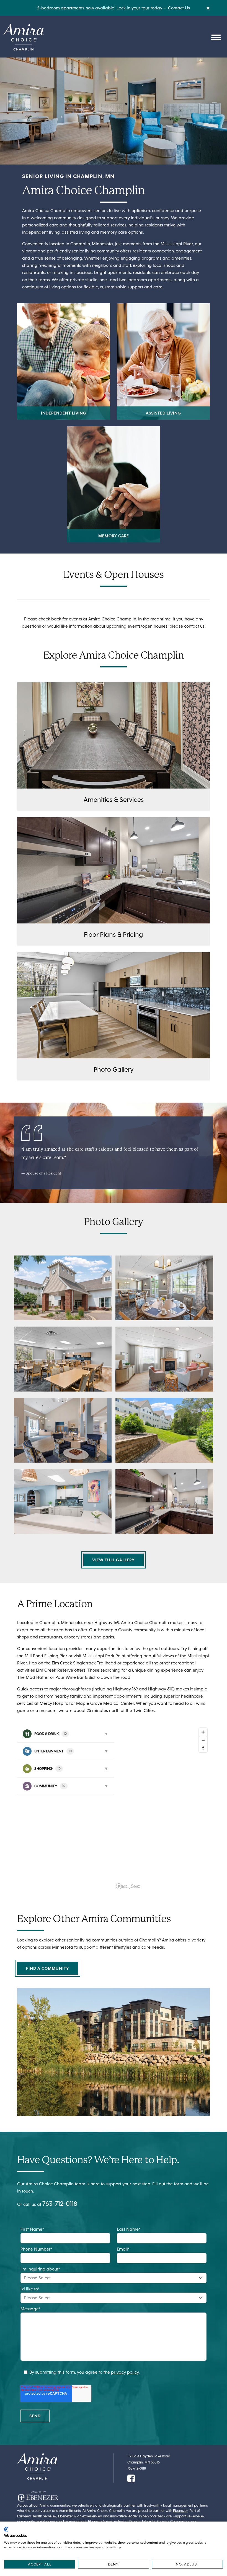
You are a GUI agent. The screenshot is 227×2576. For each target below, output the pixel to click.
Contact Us (179, 8)
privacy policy (125, 2372)
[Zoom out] (203, 1740)
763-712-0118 (60, 2203)
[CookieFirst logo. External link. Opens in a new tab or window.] (6, 2529)
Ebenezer (180, 2511)
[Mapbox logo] (128, 1886)
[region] (162, 1808)
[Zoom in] (203, 1732)
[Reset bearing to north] (203, 1748)
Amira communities (55, 2505)
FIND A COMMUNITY (48, 1968)
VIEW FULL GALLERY (114, 1560)
